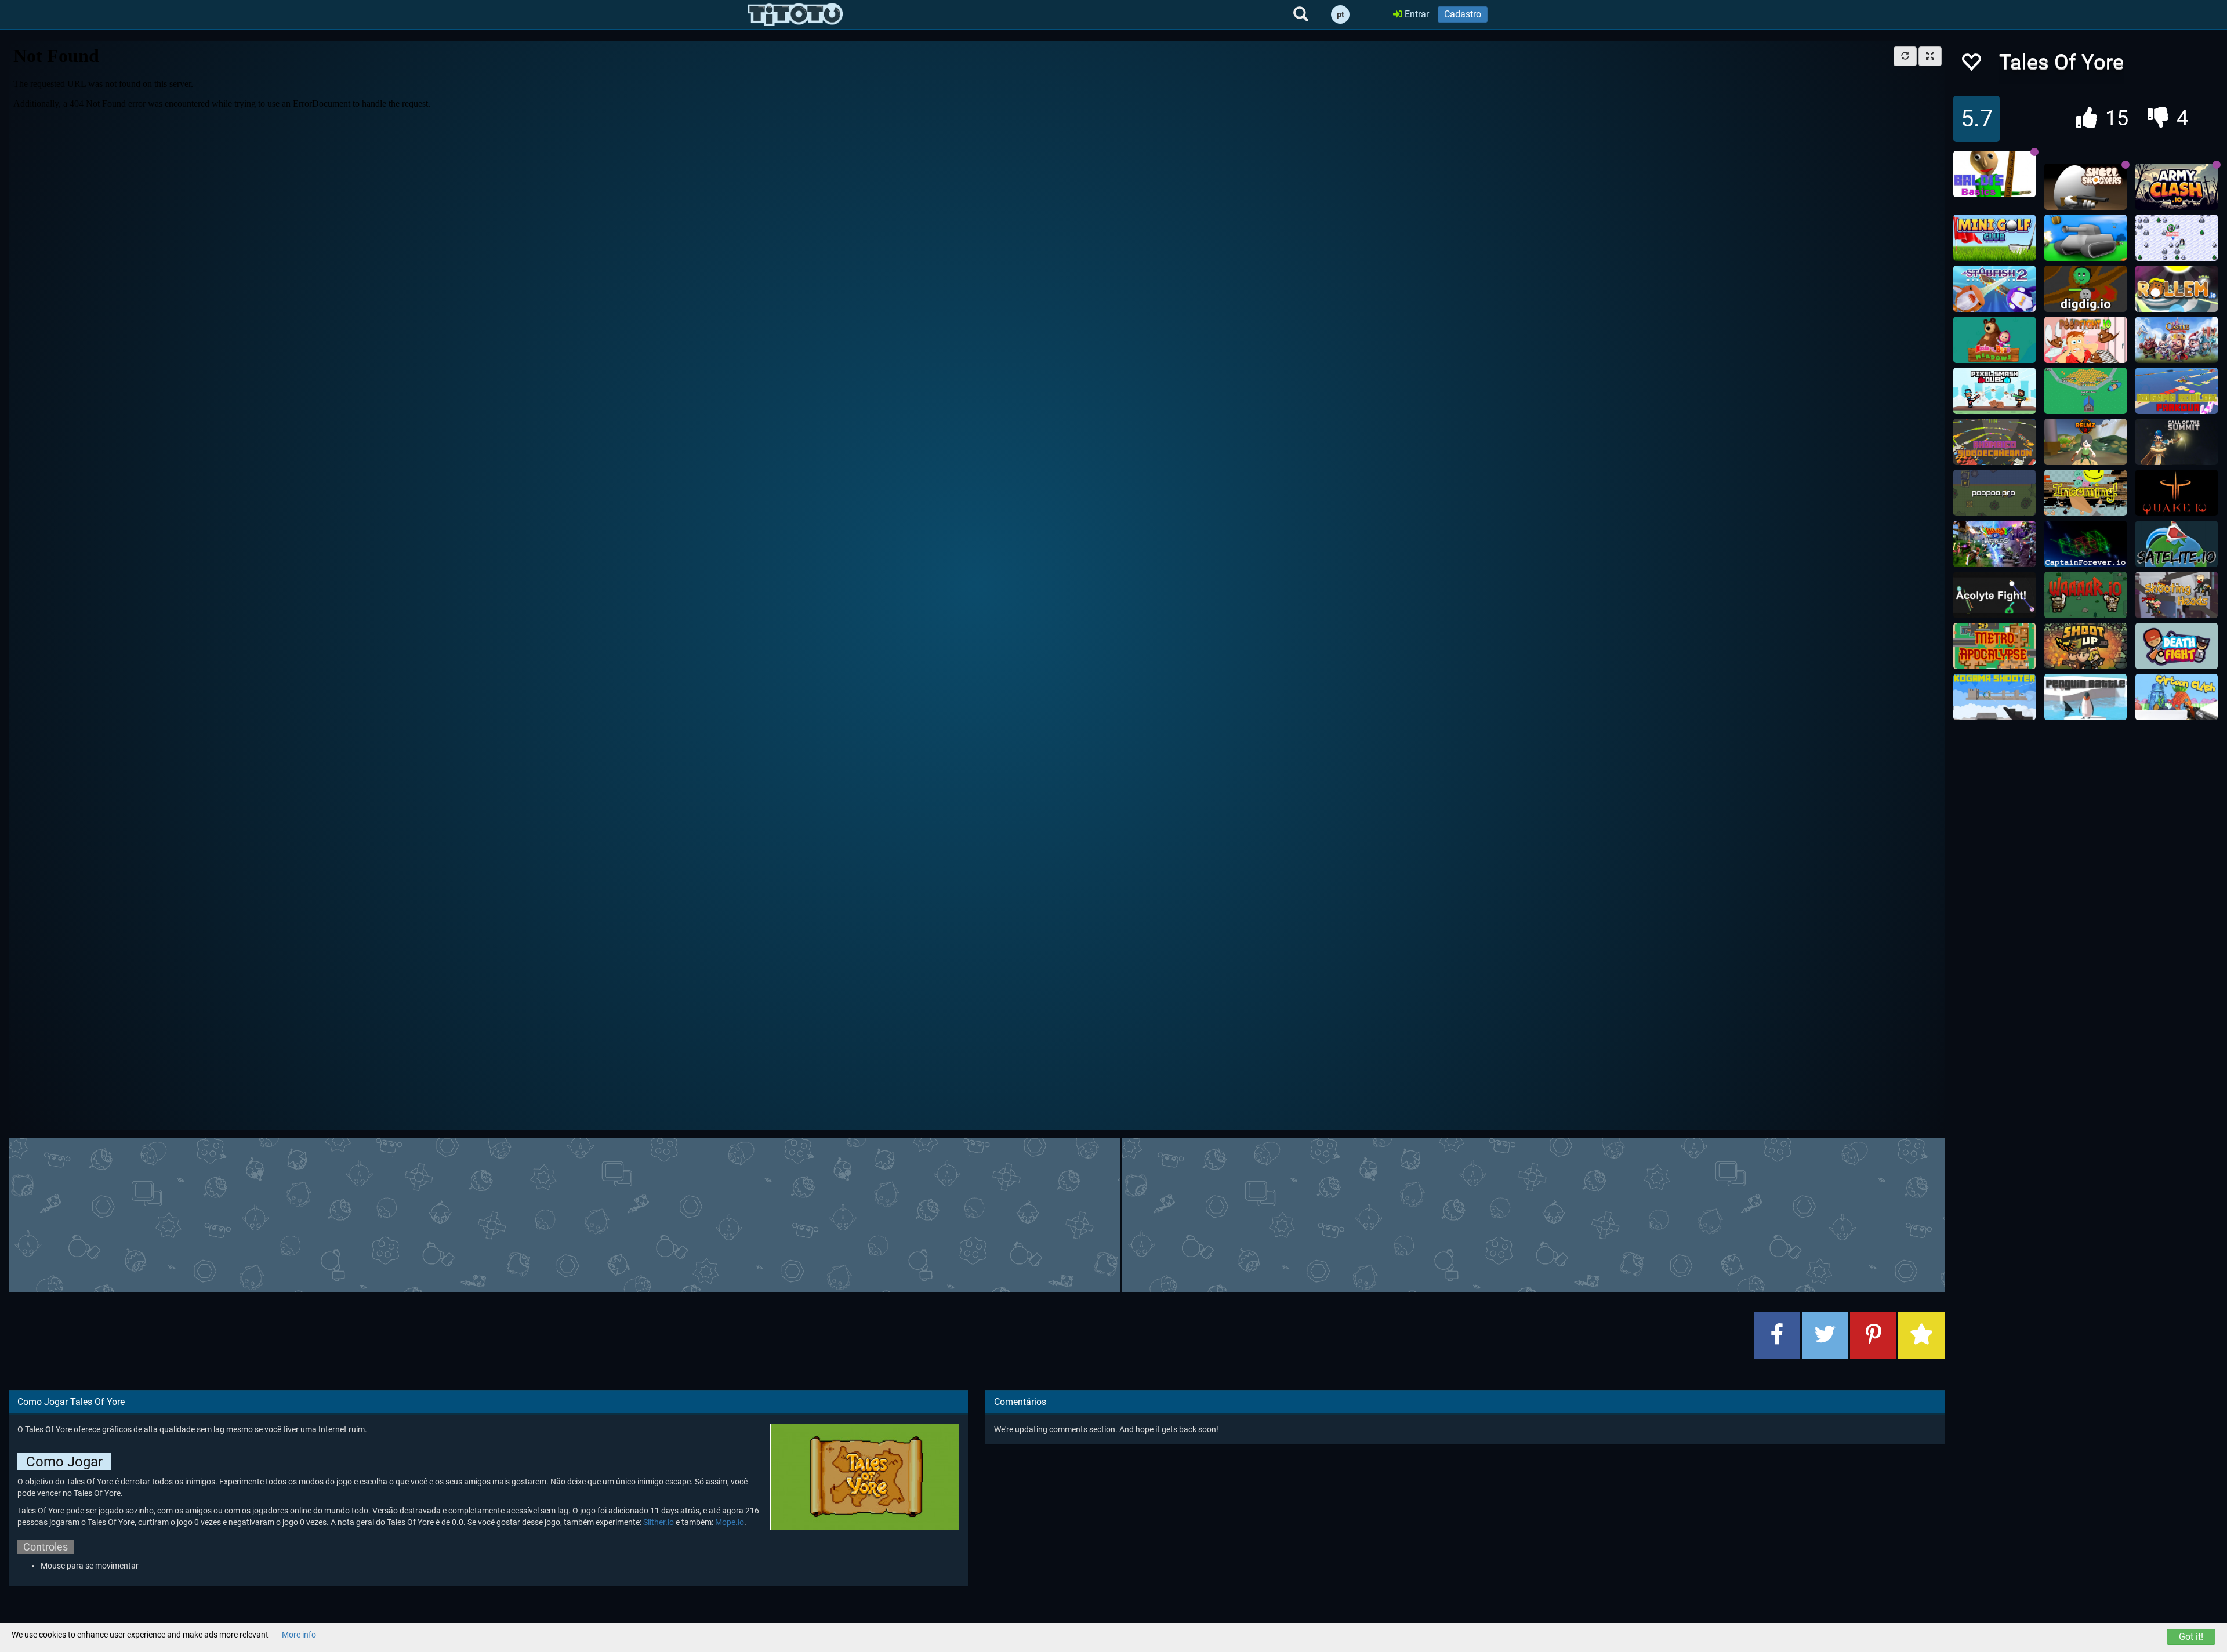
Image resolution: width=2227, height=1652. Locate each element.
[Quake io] (2177, 493)
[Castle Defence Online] (2177, 340)
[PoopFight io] (2085, 340)
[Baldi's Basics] (1994, 174)
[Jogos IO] (795, 14)
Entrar (1416, 14)
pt (1341, 14)
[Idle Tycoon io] (2085, 391)
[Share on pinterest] (1873, 1335)
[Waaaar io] (2085, 595)
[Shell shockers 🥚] (2085, 187)
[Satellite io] (2177, 544)
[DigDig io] (2085, 289)
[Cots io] (2177, 442)
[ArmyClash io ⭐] (2177, 187)
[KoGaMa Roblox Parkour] (2177, 391)
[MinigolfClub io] (1994, 238)
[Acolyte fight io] (1994, 595)
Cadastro (1463, 14)
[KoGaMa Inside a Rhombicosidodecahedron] (1994, 442)
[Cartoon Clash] (2177, 697)
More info (299, 1635)
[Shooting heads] (2177, 595)
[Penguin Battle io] (2085, 697)
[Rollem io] (2177, 289)
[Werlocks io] (2177, 238)
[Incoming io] (2085, 493)
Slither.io (659, 1522)
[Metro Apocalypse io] (1994, 646)
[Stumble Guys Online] (1994, 340)
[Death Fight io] (2177, 646)
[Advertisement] (977, 1214)
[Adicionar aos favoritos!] (1971, 65)
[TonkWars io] (2085, 238)
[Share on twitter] (1825, 1335)
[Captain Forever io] (2085, 544)
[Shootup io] (2085, 646)
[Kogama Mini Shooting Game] (1994, 697)
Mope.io (730, 1522)
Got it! (2191, 1637)
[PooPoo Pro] (1994, 493)
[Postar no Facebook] (1777, 1335)
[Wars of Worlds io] (1994, 544)
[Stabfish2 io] (1994, 289)
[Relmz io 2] (2085, 442)
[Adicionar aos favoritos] (1921, 1335)
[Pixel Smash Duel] (1994, 391)
